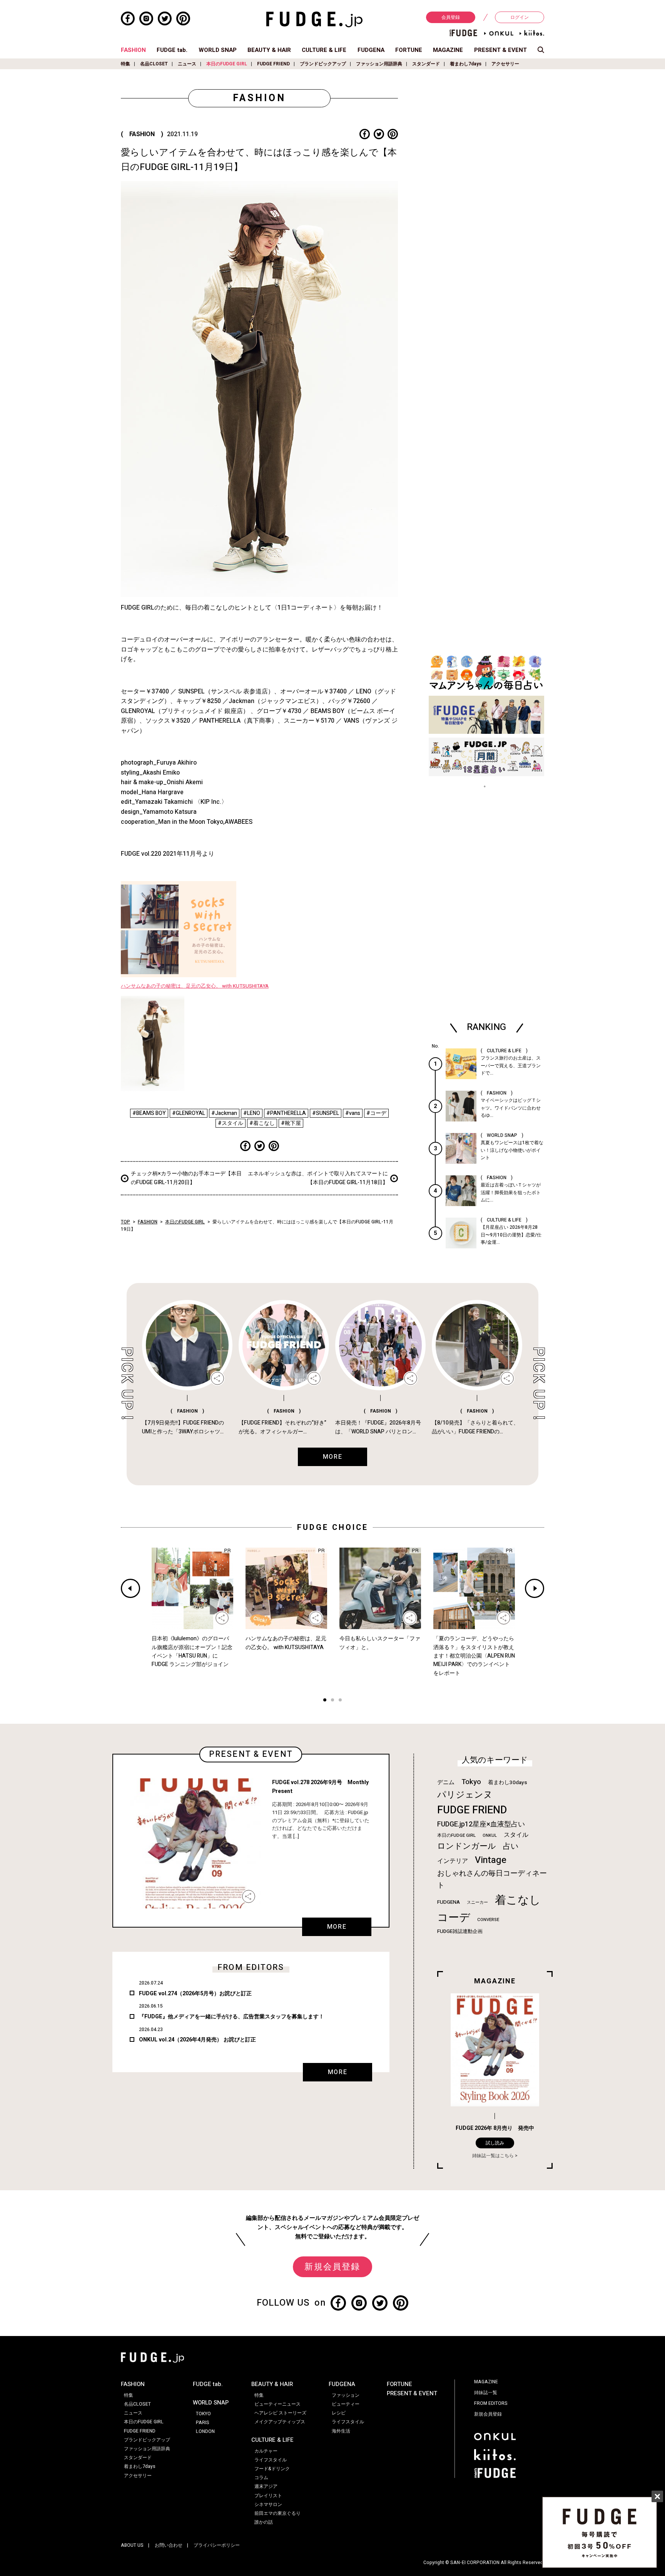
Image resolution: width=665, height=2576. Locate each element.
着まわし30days (508, 1783)
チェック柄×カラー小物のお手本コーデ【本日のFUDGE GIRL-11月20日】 (186, 1178)
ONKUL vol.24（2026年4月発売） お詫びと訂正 (197, 2040)
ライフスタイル (271, 2460)
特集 (125, 64)
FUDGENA (371, 50)
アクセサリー (505, 64)
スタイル (516, 1835)
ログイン (520, 17)
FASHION (133, 50)
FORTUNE (409, 50)
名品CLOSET (154, 64)
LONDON (205, 2431)
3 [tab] (340, 1701)
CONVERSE (488, 1920)
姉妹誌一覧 (486, 2393)
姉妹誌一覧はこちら (493, 2156)
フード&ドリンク (272, 2469)
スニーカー (477, 1902)
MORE (337, 1927)
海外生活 (341, 2431)
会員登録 (451, 17)
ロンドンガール (467, 1846)
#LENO (252, 1113)
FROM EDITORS (491, 2403)
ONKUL (490, 1835)
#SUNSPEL (326, 1113)
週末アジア (266, 2486)
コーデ (454, 1918)
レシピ (339, 2413)
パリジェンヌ (465, 1795)
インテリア (453, 1861)
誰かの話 (264, 2522)
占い (511, 1846)
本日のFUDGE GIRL (227, 64)
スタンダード (426, 64)
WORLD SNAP (218, 50)
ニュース (187, 64)
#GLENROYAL (189, 1113)
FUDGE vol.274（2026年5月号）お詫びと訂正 (195, 1994)
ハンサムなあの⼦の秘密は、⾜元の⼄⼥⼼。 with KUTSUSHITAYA (195, 986)
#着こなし (262, 1123)
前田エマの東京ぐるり (277, 2513)
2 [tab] (332, 1701)
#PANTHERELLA (286, 1113)
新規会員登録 (332, 2267)
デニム (446, 1782)
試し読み (495, 2143)
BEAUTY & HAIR (269, 50)
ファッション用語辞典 (379, 64)
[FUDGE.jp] (314, 19)
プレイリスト (268, 2496)
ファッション (346, 2395)
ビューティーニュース (277, 2404)
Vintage (491, 1860)
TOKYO (203, 2414)
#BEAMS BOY (149, 1113)
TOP (125, 1222)
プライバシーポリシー (217, 2545)
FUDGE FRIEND (273, 64)
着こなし (518, 1900)
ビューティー (346, 2404)
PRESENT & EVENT (500, 50)
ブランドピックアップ (323, 64)
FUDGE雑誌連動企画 (460, 1931)
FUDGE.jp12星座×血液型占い (481, 1824)
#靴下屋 (291, 1123)
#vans (353, 1113)
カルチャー (266, 2451)
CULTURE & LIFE (324, 50)
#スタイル (231, 1123)
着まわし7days (466, 64)
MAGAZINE (448, 50)
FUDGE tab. (172, 50)
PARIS (203, 2423)
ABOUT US (132, 2545)
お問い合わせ (169, 2545)
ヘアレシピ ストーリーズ (280, 2413)
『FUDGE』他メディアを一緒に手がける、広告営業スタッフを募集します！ (231, 2017)
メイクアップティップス (280, 2422)
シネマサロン (268, 2504)
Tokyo (471, 1782)
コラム (261, 2478)
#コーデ (376, 1113)
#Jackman (224, 1113)
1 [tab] (325, 1701)
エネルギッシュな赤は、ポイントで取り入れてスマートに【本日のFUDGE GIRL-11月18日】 (318, 1178)
